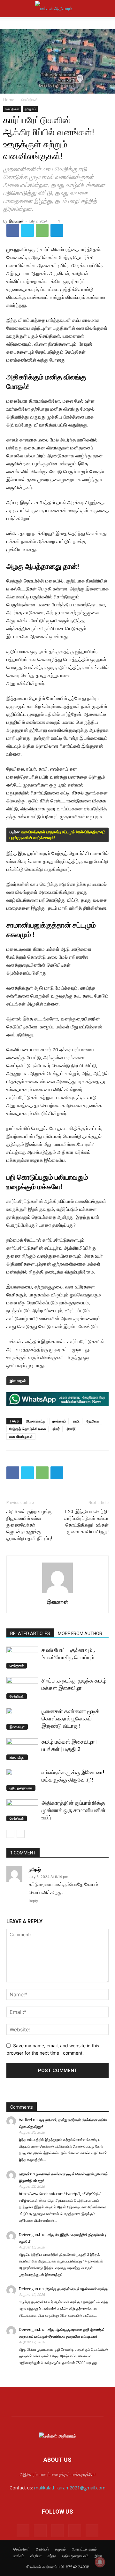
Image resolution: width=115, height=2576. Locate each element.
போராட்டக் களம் (84, 2549)
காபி (76, 1421)
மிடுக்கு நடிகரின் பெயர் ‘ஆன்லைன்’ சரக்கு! (76, 2289)
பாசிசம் (19, 2556)
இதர (98, 2556)
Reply (33, 1901)
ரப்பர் (56, 1429)
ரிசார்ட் (72, 1429)
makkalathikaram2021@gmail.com (70, 2488)
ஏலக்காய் (59, 1421)
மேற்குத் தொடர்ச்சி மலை (27, 1429)
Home (9, 100)
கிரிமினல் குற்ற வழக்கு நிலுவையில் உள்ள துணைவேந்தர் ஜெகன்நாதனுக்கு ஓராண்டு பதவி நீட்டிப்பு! (29, 1525)
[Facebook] (13, 230)
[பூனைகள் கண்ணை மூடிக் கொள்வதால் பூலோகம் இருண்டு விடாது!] (22, 1719)
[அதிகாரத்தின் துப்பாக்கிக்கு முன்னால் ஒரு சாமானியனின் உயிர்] (22, 1810)
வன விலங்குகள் (21, 1436)
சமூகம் (60, 2549)
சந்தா (52, 2556)
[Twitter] (27, 230)
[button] (11, 9)
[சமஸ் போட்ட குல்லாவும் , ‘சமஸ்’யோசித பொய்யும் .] (22, 1658)
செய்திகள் (30, 100)
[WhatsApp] (42, 230)
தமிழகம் (30, 109)
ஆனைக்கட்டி (35, 1421)
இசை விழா (17, 1727)
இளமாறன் (16, 221)
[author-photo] (57, 1593)
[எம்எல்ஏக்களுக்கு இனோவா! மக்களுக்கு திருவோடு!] (22, 1780)
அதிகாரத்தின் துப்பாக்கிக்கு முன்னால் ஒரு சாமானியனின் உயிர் (73, 1810)
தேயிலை (93, 1421)
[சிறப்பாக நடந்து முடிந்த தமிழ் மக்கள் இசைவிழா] (22, 1688)
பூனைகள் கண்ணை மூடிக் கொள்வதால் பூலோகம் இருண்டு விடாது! (70, 1719)
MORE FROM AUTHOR (80, 1634)
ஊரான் (24, 2174)
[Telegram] (57, 230)
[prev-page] (10, 1834)
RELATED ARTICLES (30, 1634)
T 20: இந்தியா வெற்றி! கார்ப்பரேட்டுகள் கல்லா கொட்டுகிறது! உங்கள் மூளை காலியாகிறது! (86, 1522)
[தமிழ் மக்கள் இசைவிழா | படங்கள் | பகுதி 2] (22, 1749)
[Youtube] (92, 2531)
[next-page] (21, 1834)
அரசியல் (42, 2549)
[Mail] (40, 2531)
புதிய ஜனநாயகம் (21, 1788)
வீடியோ (36, 2556)
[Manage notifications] (100, 2562)
